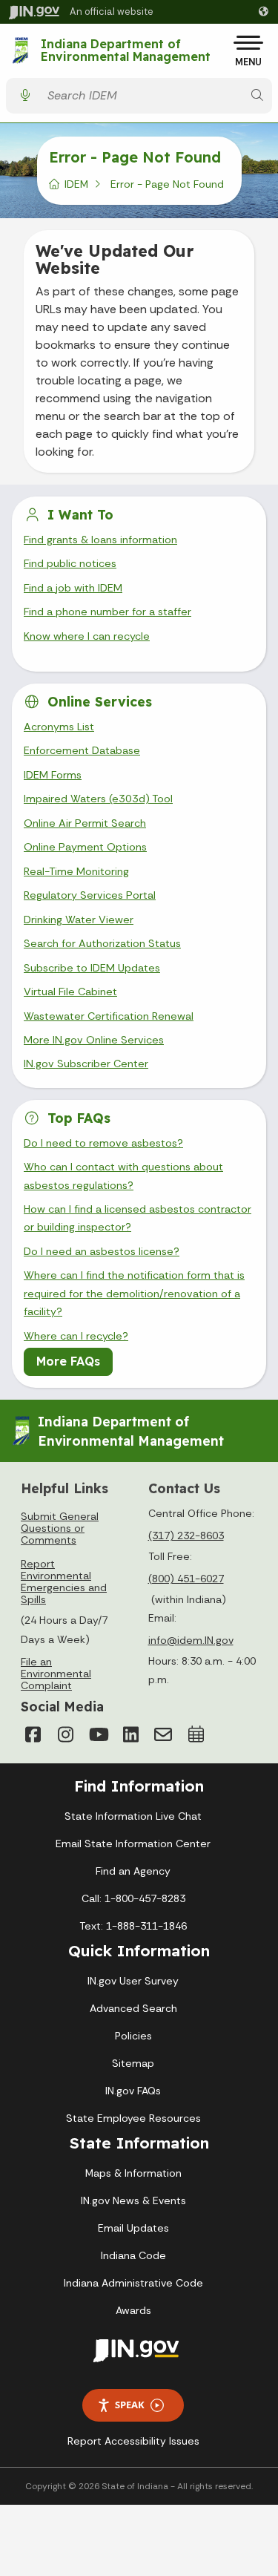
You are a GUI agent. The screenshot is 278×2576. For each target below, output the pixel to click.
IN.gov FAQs (133, 2091)
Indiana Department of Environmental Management (126, 51)
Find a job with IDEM (73, 588)
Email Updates (133, 2228)
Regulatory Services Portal (90, 895)
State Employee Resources (133, 2118)
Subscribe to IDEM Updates (92, 968)
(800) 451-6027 (186, 1579)
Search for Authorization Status (102, 943)
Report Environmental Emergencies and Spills (64, 1582)
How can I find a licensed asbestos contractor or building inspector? (138, 1218)
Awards (133, 2310)
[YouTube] (98, 1734)
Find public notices (70, 563)
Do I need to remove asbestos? (103, 1143)
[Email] (163, 1734)
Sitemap (133, 2063)
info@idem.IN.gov (191, 1640)
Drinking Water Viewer (79, 920)
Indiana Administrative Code (133, 2283)
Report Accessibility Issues (133, 2441)
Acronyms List (59, 727)
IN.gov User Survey (133, 1981)
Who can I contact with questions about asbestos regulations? (123, 1176)
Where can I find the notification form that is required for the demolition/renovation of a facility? (134, 1293)
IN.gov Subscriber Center (86, 1063)
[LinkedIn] (130, 1734)
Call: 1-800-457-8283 (133, 1898)
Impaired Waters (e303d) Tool (98, 799)
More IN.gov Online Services (94, 1040)
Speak (130, 2405)
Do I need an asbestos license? (102, 1251)
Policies (133, 2036)
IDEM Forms (53, 775)
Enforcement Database (82, 750)
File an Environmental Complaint (56, 1674)
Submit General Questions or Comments (60, 1528)
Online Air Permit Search (85, 823)
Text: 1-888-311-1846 (133, 1926)
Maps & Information (133, 2173)
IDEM (76, 184)
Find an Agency (133, 1871)
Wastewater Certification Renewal (109, 1016)
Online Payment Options (85, 847)
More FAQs (68, 1361)
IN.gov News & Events (133, 2200)
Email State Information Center (133, 1843)
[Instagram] (65, 1734)
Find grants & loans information (100, 540)
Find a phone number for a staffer (107, 612)
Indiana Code (133, 2255)
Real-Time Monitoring (76, 871)
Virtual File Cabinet (70, 992)
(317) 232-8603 (186, 1536)
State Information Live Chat (133, 1816)
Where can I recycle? (76, 1336)
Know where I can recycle (87, 636)
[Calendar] (196, 1734)
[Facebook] (33, 1734)
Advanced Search (133, 2008)
